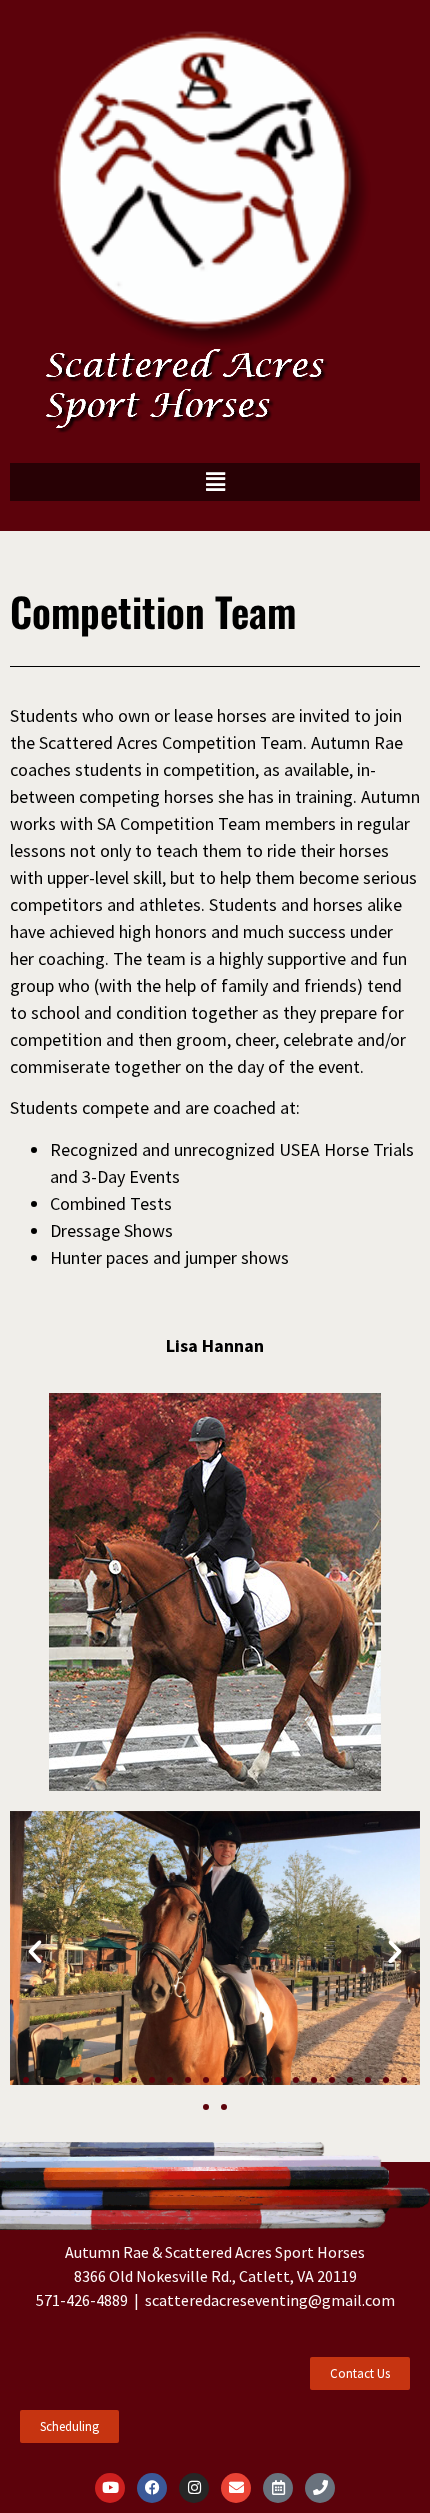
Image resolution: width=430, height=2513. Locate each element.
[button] (215, 481)
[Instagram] (194, 2488)
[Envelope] (236, 2488)
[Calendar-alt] (278, 2488)
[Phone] (320, 2488)
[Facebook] (152, 2488)
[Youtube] (110, 2488)
